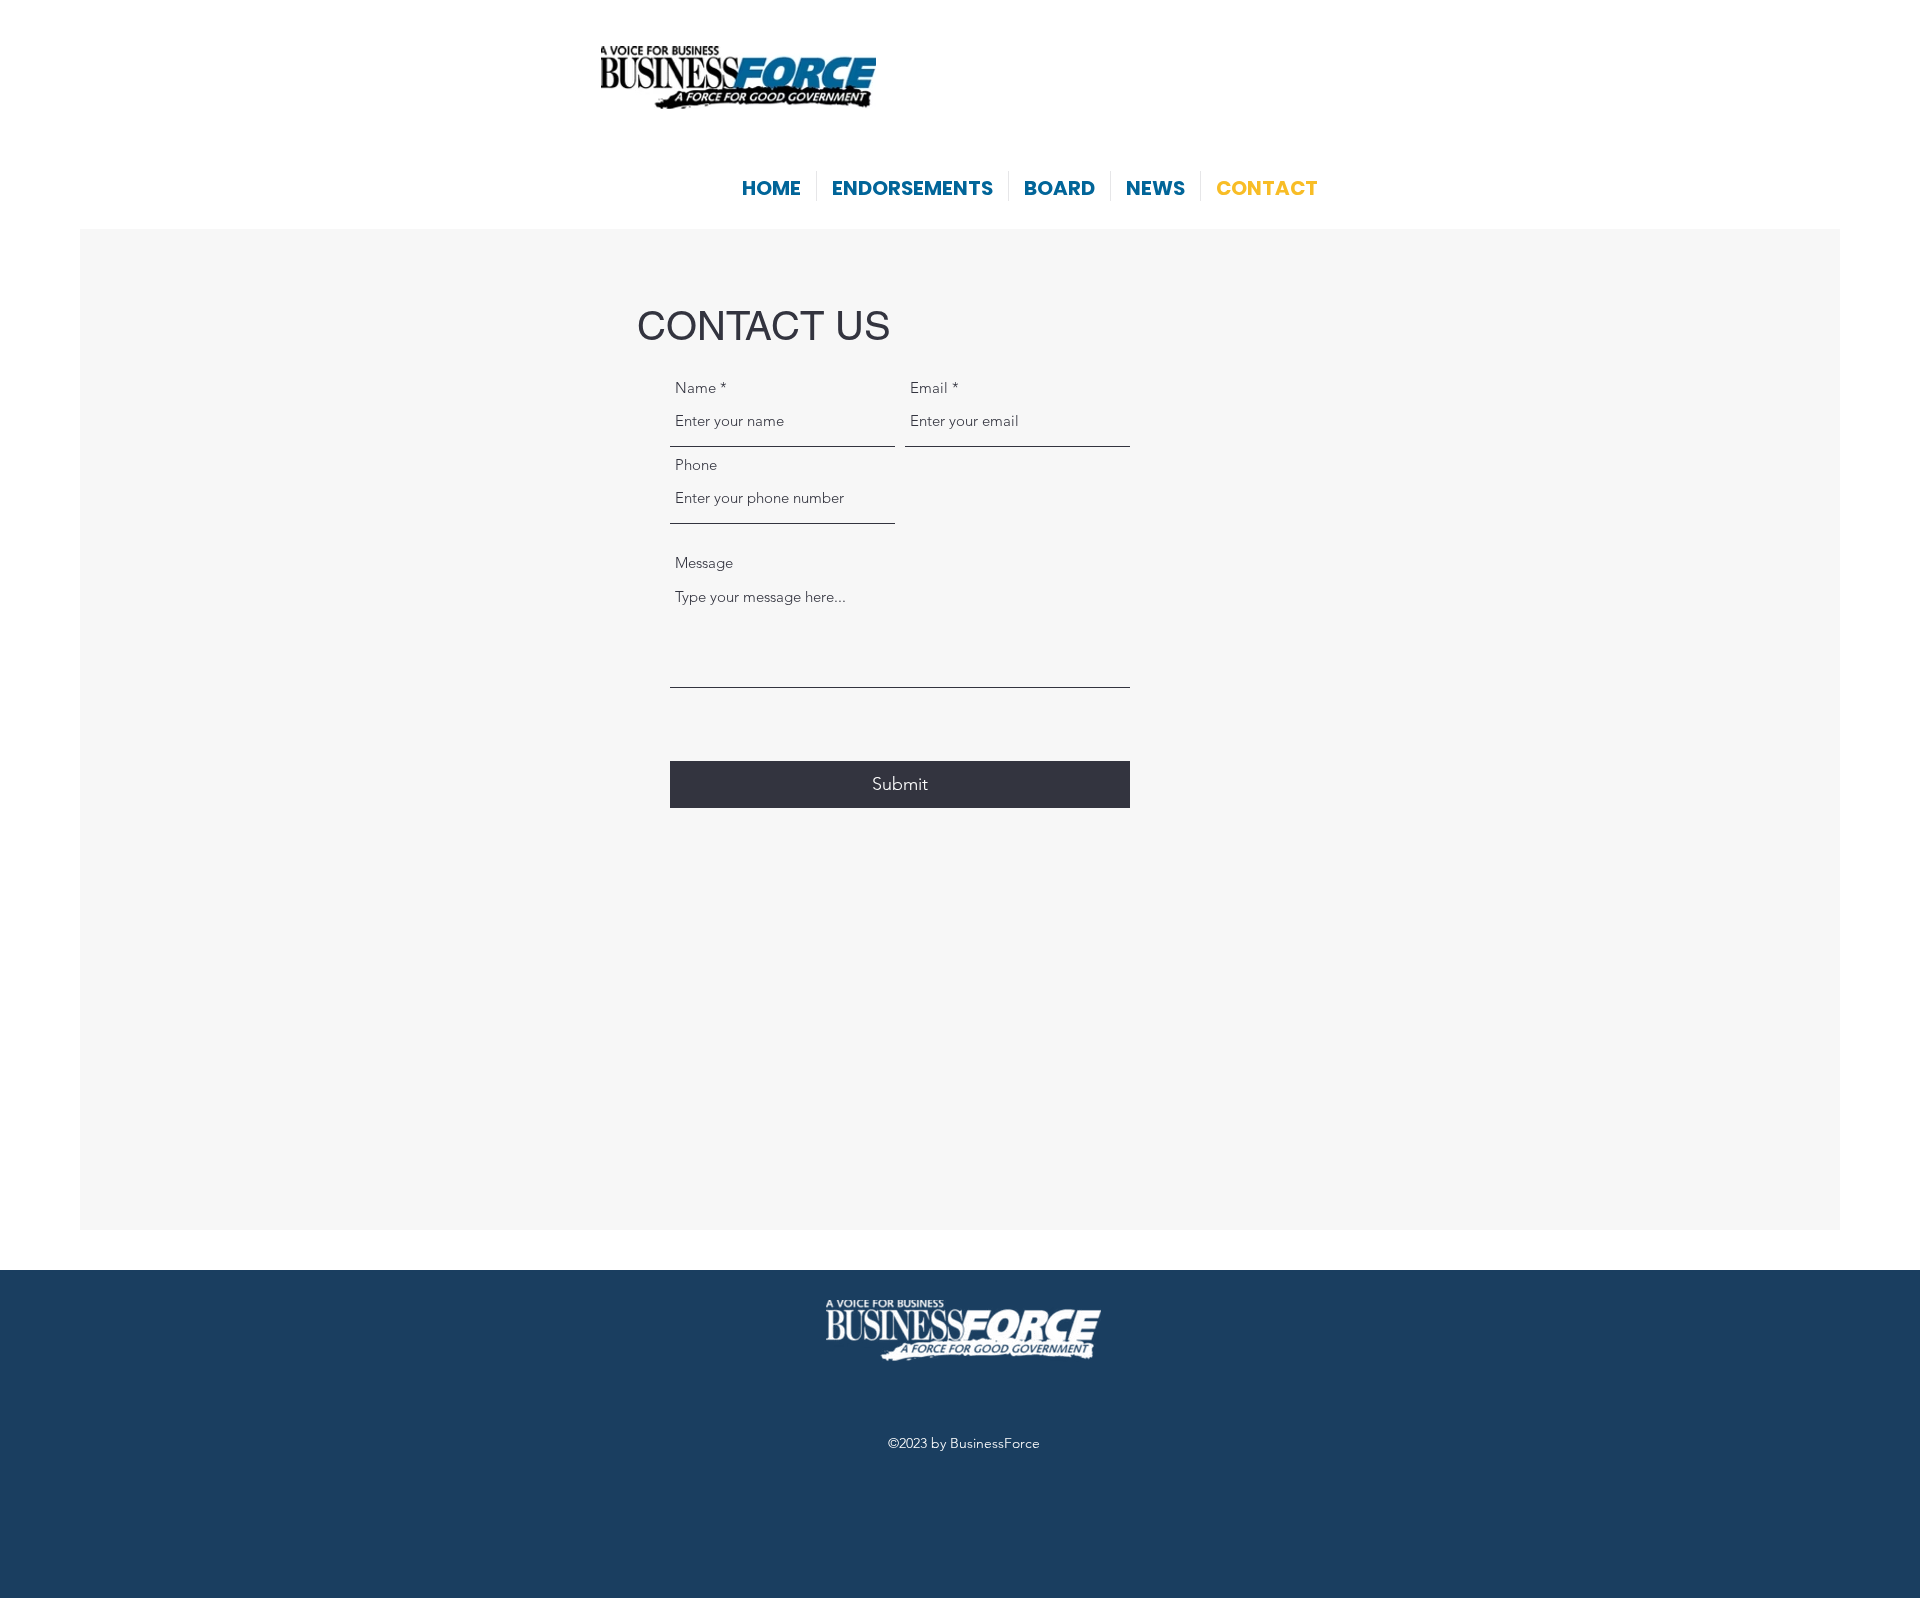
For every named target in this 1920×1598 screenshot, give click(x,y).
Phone (696, 464)
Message (704, 562)
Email (929, 387)
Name (695, 387)
